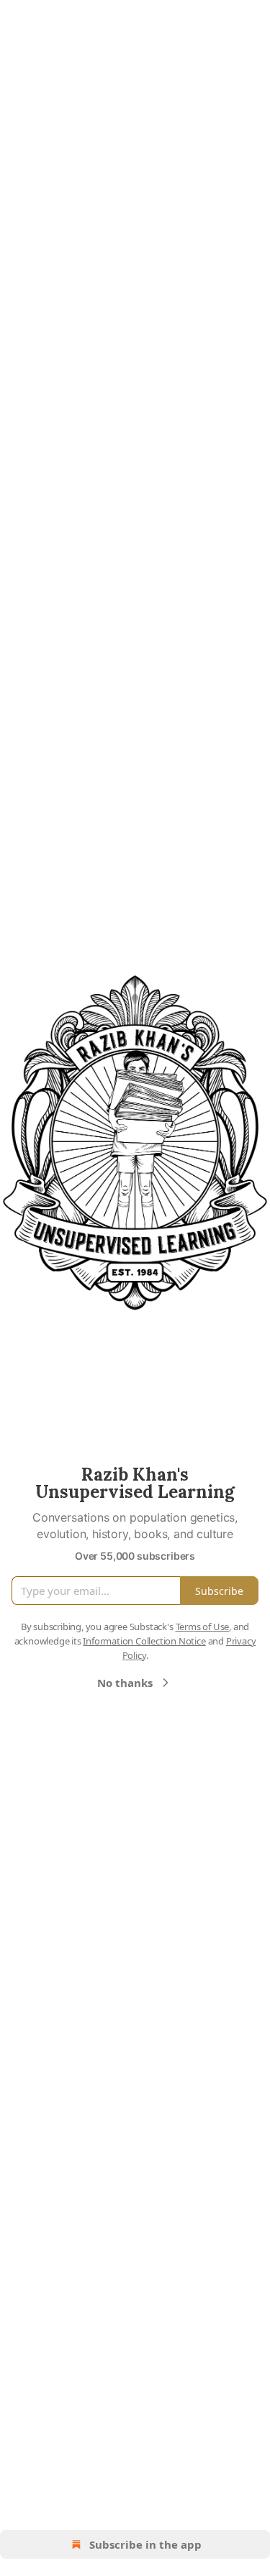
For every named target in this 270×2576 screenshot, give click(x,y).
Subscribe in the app (145, 2544)
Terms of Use (203, 1627)
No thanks (125, 1683)
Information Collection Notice (144, 1641)
